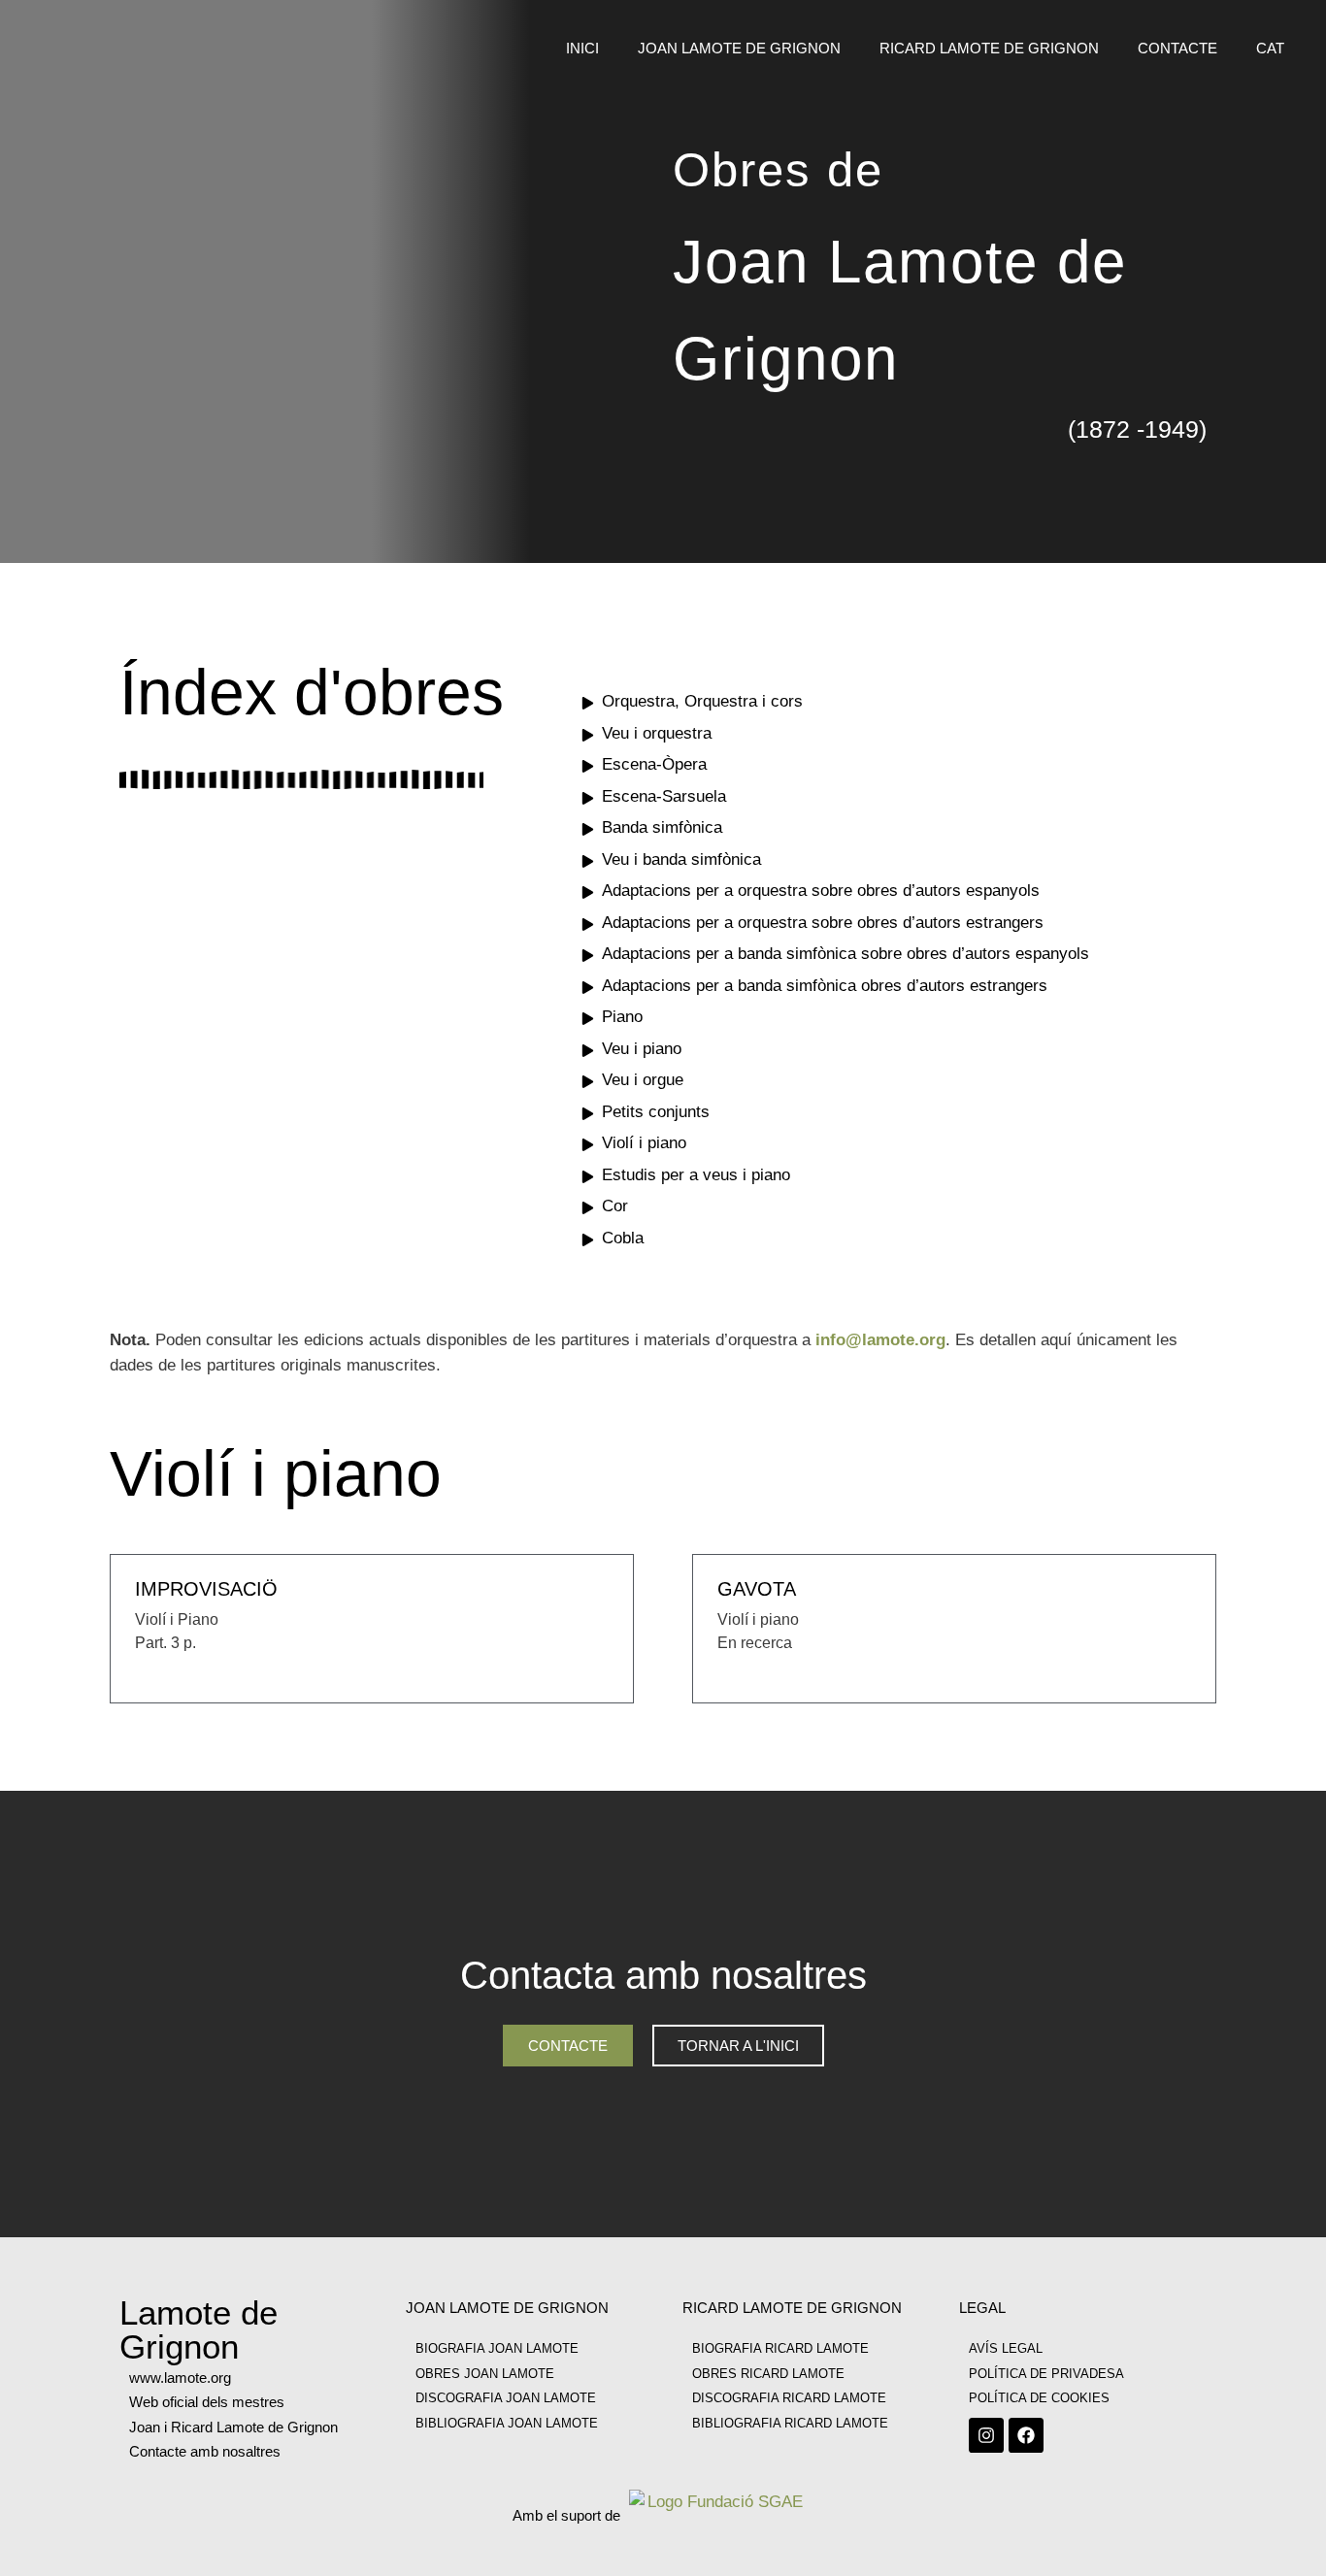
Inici (582, 48)
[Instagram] (986, 2435)
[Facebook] (1026, 2435)
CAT (1270, 48)
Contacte (1177, 48)
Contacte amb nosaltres (205, 2451)
